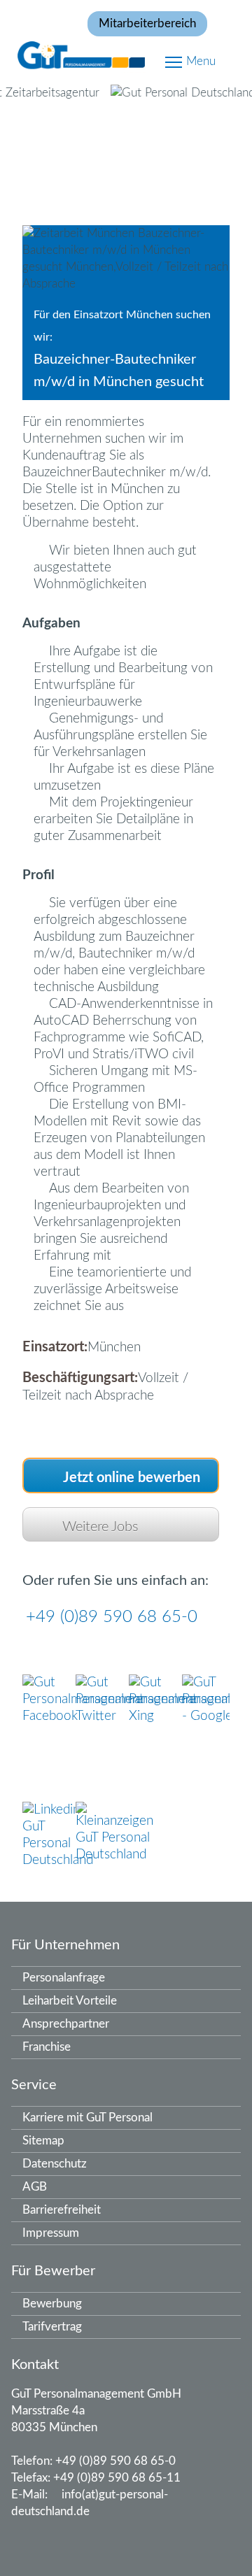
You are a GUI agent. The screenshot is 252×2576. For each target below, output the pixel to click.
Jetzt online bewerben (132, 1478)
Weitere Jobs (100, 1527)
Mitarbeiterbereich (147, 23)
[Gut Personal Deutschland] (126, 54)
